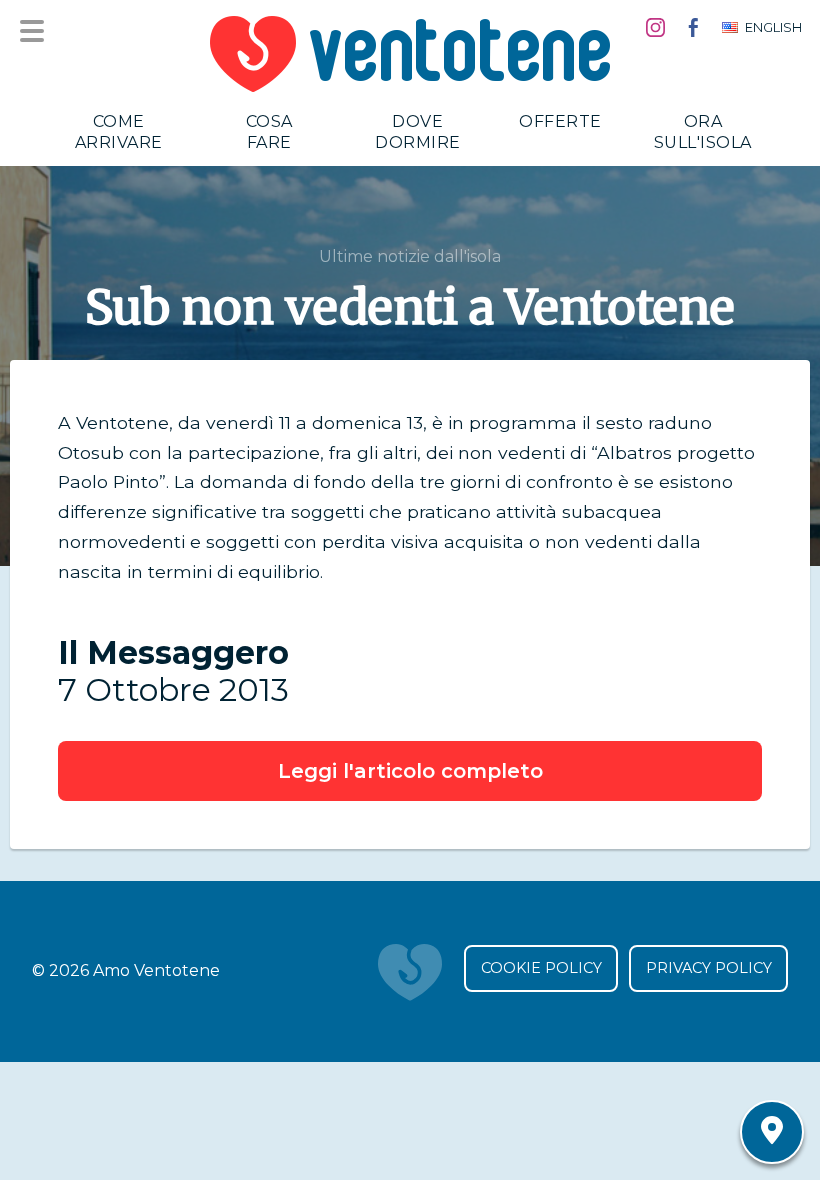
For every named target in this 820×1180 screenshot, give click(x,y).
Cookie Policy (541, 968)
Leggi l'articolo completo (410, 771)
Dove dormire (418, 132)
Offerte (560, 121)
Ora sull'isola (703, 132)
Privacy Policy (709, 968)
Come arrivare (119, 132)
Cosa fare (269, 132)
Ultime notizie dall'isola (410, 256)
